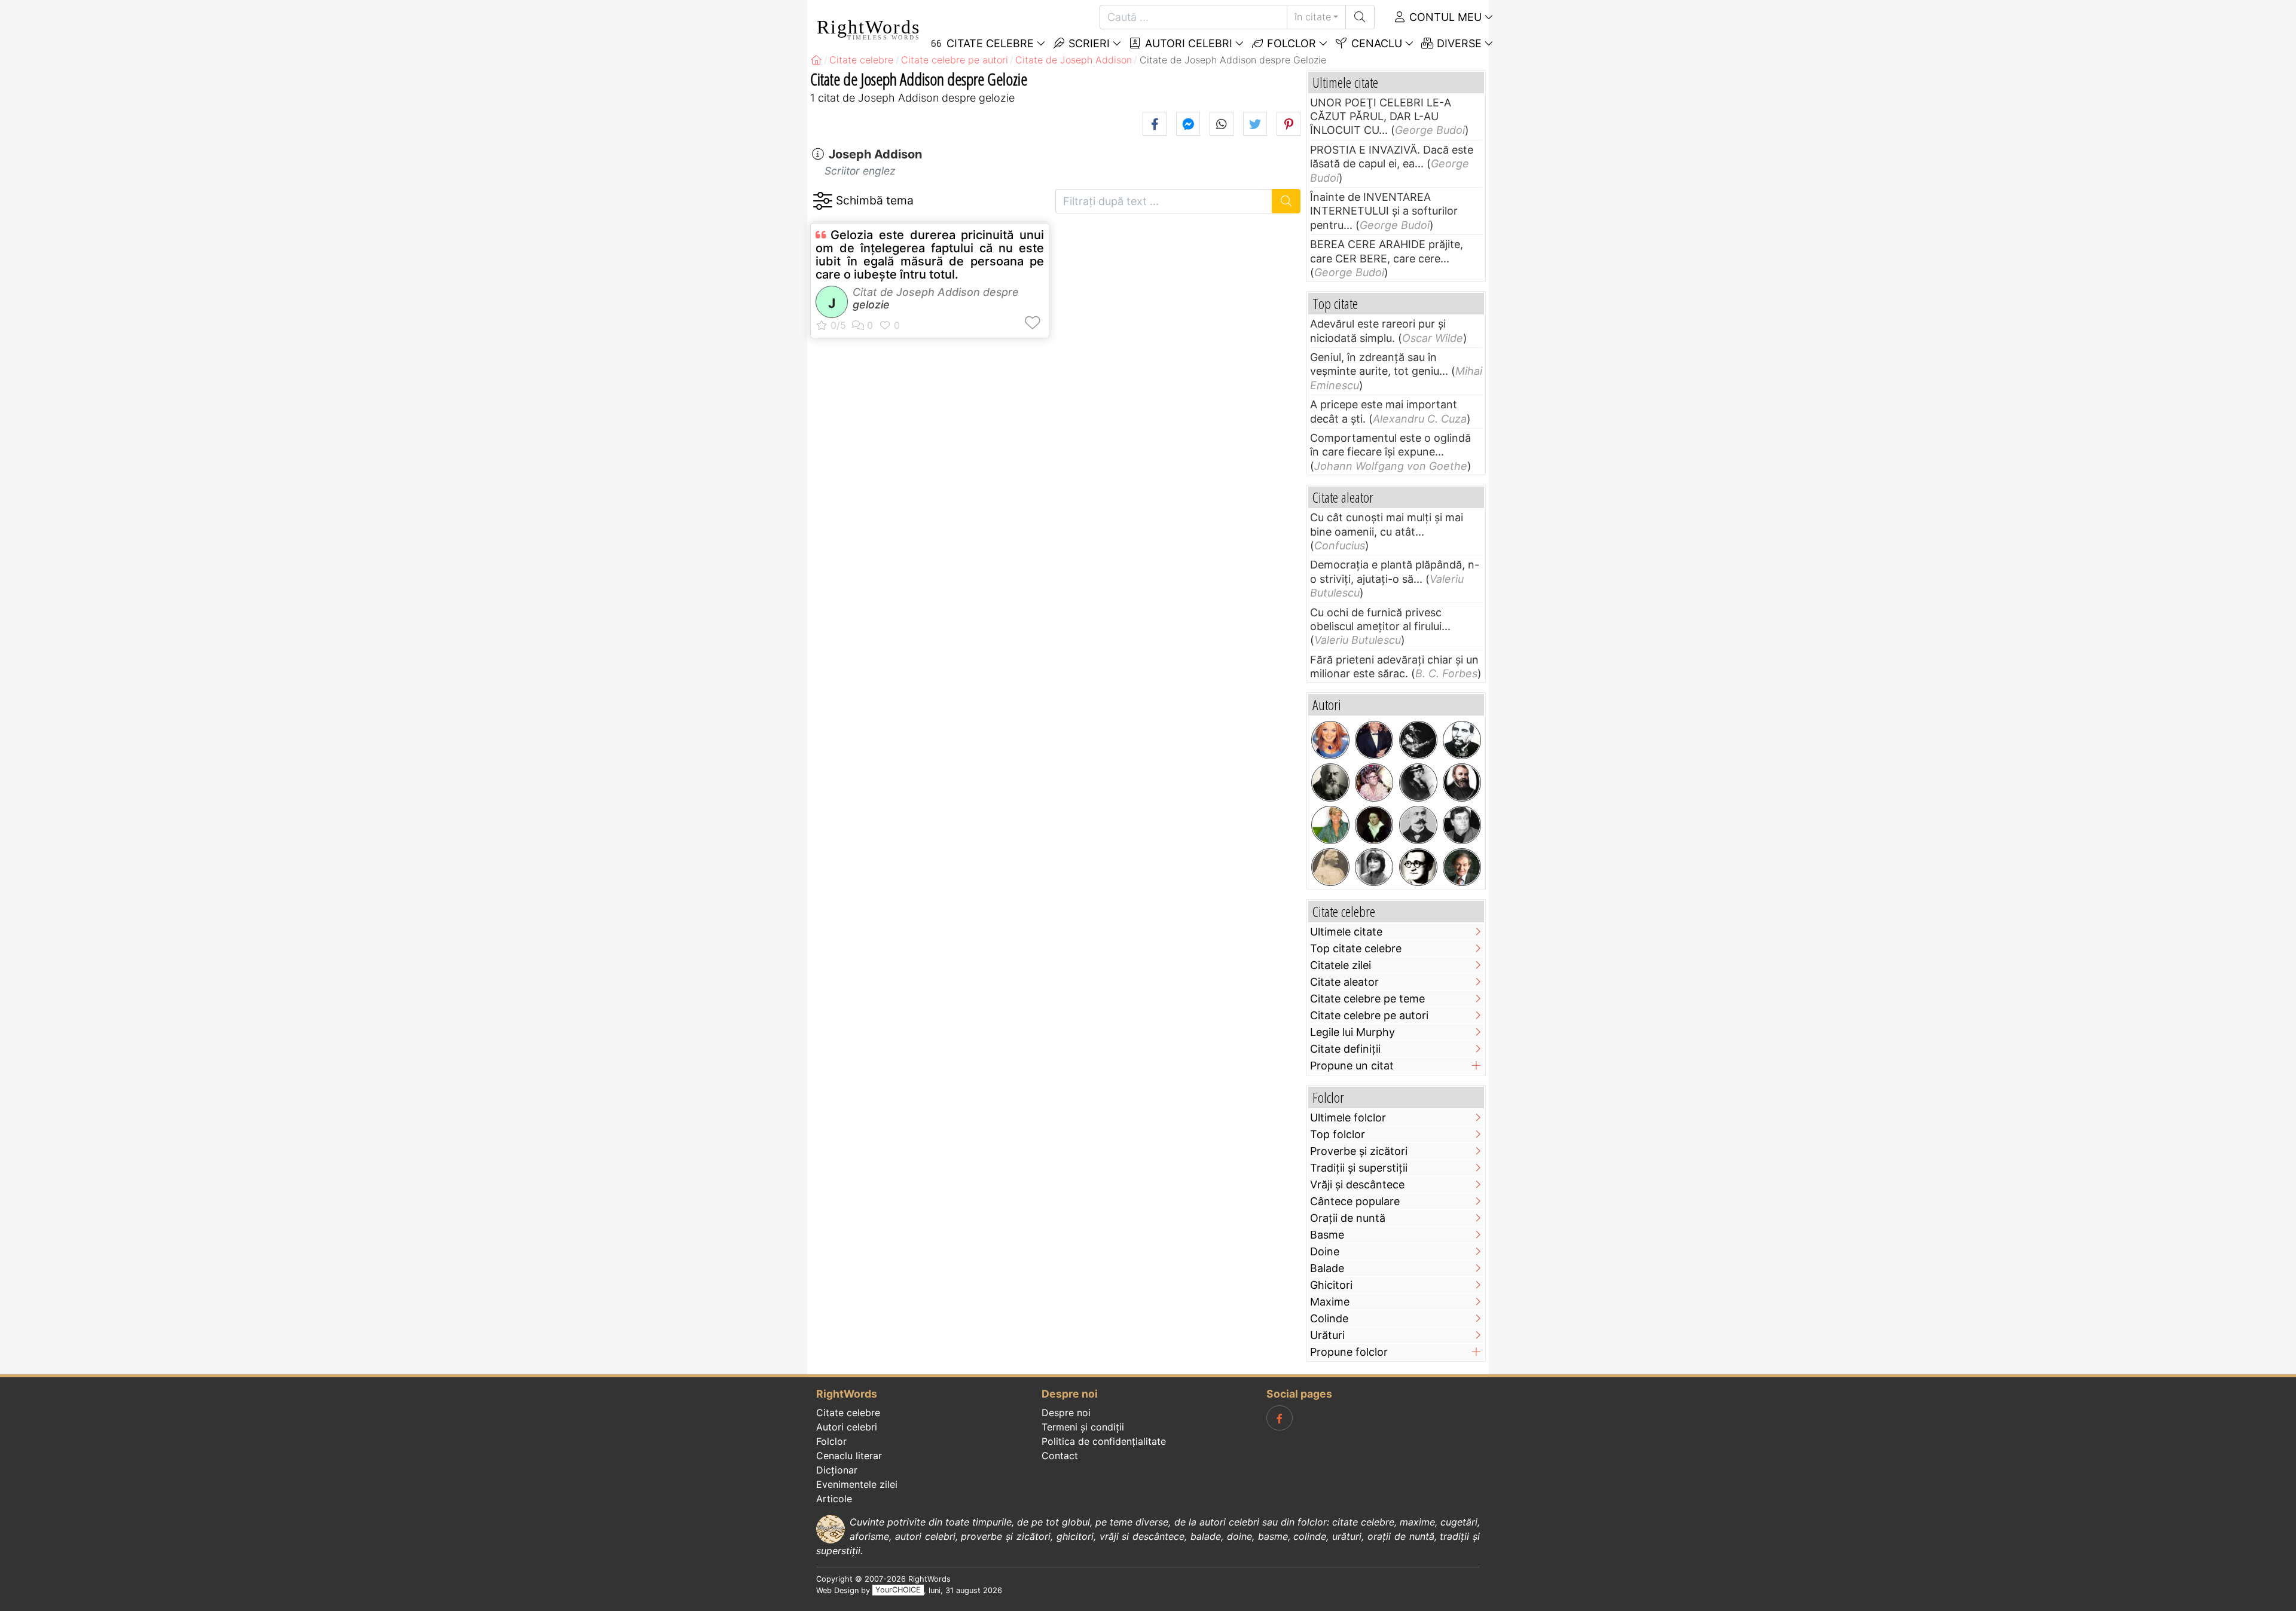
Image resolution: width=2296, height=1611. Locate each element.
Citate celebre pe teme (1367, 999)
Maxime (1330, 1302)
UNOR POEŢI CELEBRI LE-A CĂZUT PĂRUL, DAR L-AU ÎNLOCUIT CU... (1381, 117)
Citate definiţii (1345, 1049)
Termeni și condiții (1083, 1427)
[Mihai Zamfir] (1462, 825)
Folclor (1290, 43)
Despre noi (1066, 1413)
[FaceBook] (1280, 1418)
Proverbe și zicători (1359, 1151)
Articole (834, 1499)
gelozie (871, 305)
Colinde (1329, 1318)
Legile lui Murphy (1352, 1032)
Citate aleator (1344, 982)
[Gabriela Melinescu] (1374, 867)
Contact (1060, 1456)
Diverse (1458, 43)
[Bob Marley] (1418, 740)
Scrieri (1088, 43)
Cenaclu (1375, 43)
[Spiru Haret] (1418, 825)
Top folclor (1338, 1134)
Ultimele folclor (1348, 1118)
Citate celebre (848, 1413)
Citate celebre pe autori (1369, 1015)
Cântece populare (1355, 1201)
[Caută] (1360, 17)
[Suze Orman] (1330, 825)
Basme (1327, 1235)
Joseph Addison (875, 154)
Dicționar (837, 1470)
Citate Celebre (989, 43)
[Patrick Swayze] (1374, 740)
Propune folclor (1349, 1352)
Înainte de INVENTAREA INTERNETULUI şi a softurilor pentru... (1384, 211)
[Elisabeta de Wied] (1330, 867)
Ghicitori (1331, 1285)
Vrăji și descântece (1357, 1184)
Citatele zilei (1341, 965)
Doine (1325, 1251)
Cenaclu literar (849, 1456)
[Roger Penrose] (1462, 867)
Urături (1327, 1335)
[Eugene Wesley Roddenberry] (1374, 782)
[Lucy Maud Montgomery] (1418, 782)
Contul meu (1444, 17)
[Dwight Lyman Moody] (1462, 782)
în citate (1313, 17)
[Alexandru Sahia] (1418, 867)
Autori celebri (1187, 43)
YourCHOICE (898, 1590)
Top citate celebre (1356, 948)
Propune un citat (1352, 1066)
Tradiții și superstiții (1359, 1168)
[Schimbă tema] (822, 201)
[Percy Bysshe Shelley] (1374, 825)
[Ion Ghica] (1462, 740)
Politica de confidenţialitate (1104, 1441)
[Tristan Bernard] (1330, 782)
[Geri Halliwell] (1330, 740)
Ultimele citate (1346, 932)
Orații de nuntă (1348, 1218)
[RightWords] (816, 60)
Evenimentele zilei (857, 1484)
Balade (1327, 1268)
